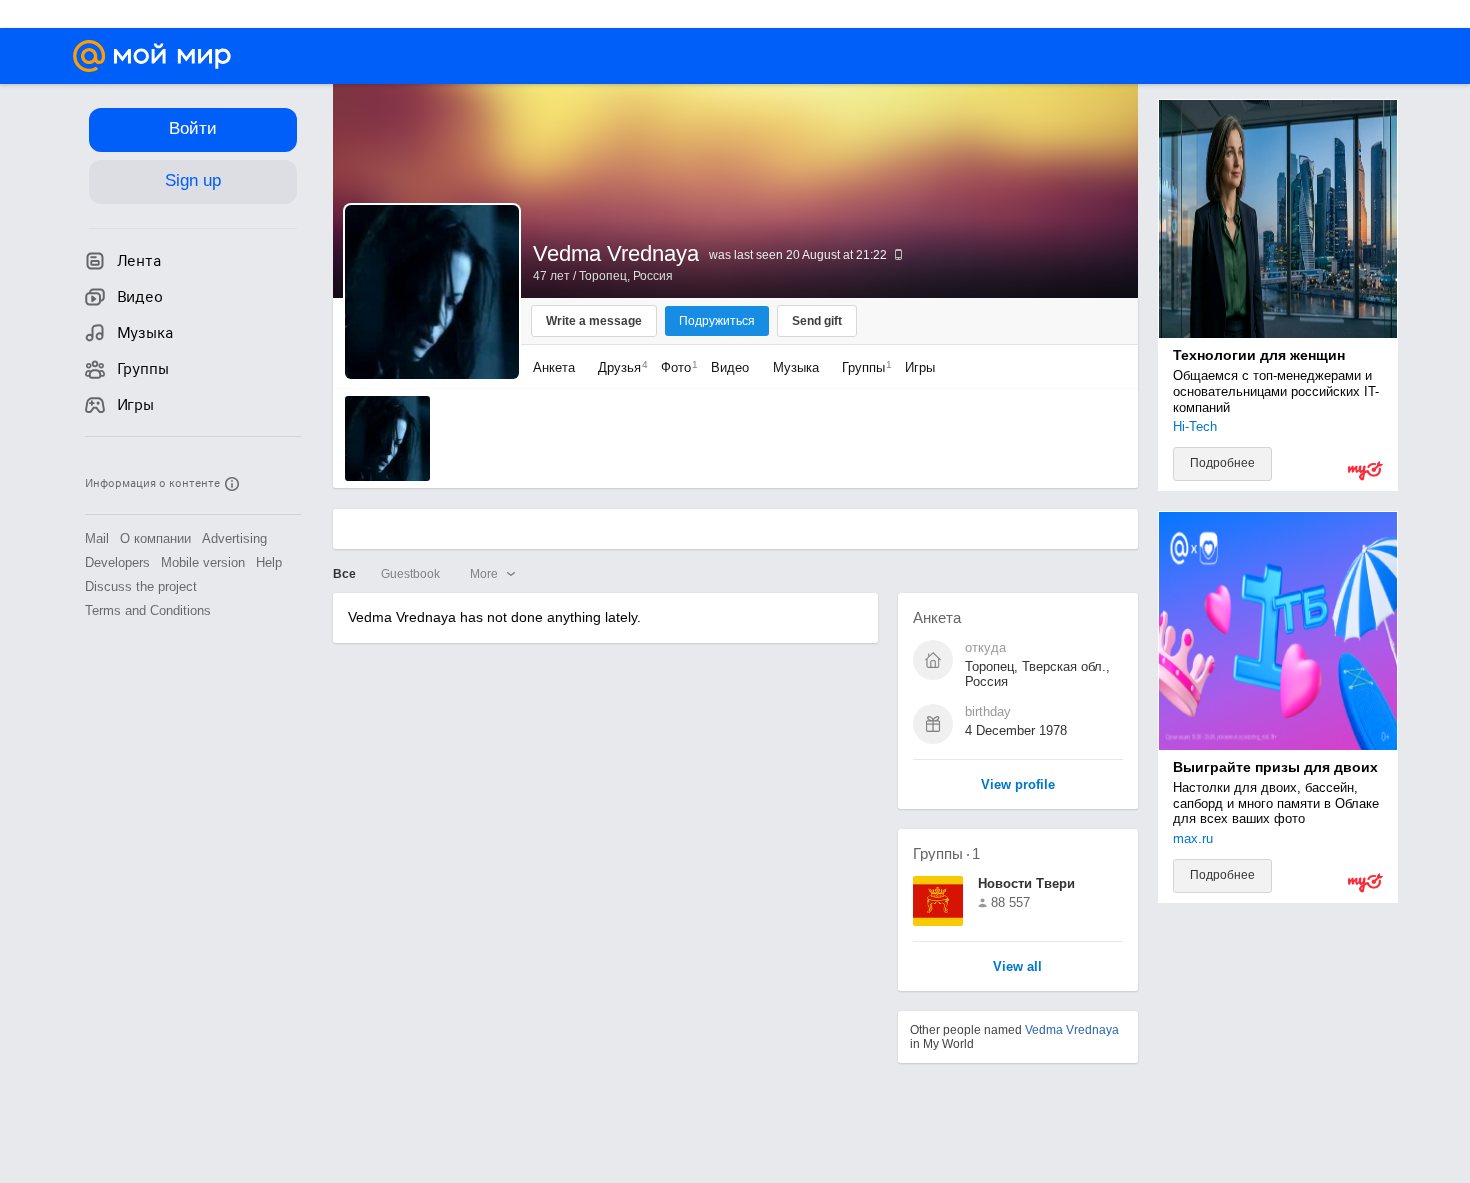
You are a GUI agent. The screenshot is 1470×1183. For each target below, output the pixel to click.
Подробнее (1222, 463)
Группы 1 (946, 853)
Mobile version (203, 562)
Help (269, 562)
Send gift (817, 321)
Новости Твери (1026, 883)
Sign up (193, 180)
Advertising (234, 538)
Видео (732, 367)
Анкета (554, 367)
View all (1017, 967)
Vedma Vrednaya (1072, 1030)
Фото (674, 367)
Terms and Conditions (148, 610)
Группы (862, 367)
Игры (920, 367)
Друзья (618, 367)
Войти (193, 128)
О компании (155, 538)
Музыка (796, 367)
